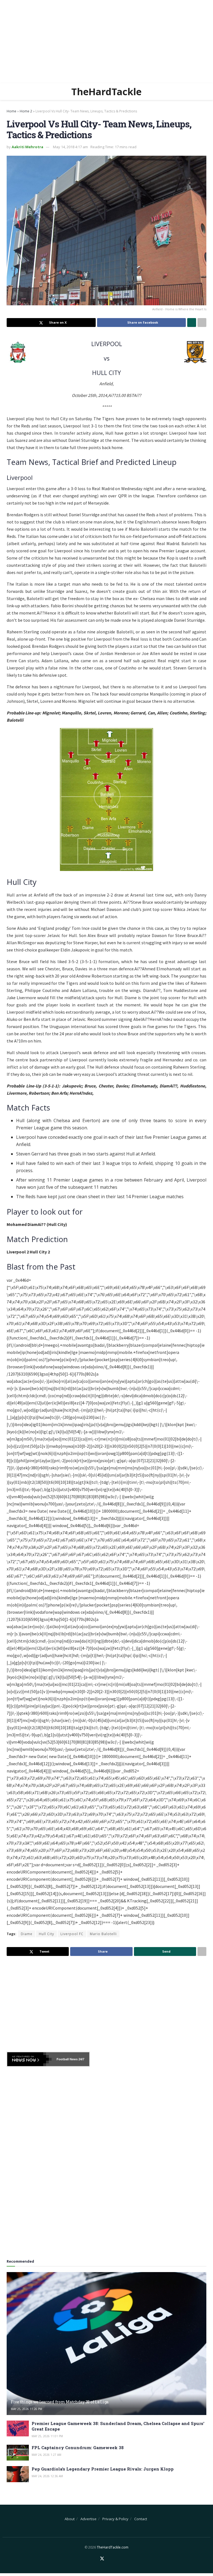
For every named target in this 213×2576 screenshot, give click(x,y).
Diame (27, 1934)
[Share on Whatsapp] (192, 323)
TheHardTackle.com (113, 2547)
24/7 (81, 2059)
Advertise (88, 2519)
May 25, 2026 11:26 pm (26, 2409)
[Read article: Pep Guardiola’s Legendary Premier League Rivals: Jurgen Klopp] (18, 2474)
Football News (67, 2059)
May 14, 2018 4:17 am (70, 147)
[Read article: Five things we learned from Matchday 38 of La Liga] (106, 2344)
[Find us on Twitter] (102, 2559)
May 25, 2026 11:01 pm (47, 2436)
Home (12, 111)
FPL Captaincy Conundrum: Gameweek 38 (78, 2447)
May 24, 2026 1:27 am (46, 2455)
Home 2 (26, 111)
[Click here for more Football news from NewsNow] (29, 2059)
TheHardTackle (106, 92)
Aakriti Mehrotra (27, 147)
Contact (141, 2519)
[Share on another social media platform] (202, 323)
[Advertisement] (106, 42)
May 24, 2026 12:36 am (47, 2476)
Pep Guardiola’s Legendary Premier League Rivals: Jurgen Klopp (103, 2469)
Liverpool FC (72, 1934)
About (70, 2519)
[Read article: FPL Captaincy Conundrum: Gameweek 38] (18, 2453)
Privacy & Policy (115, 2519)
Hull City (46, 1934)
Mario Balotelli (103, 1934)
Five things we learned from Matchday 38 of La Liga (60, 2402)
